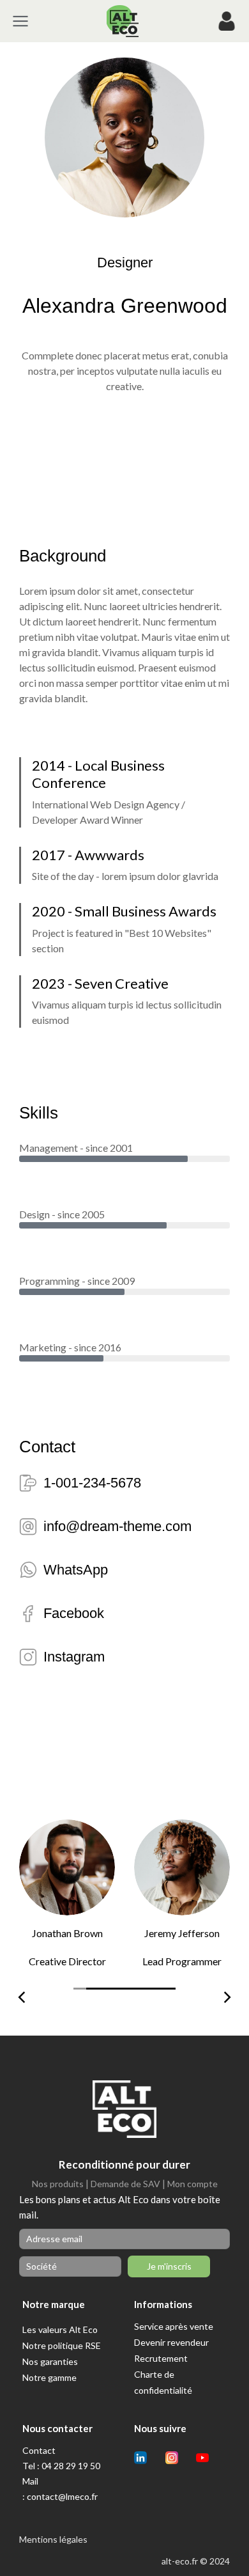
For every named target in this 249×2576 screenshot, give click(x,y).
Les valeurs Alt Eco (60, 2329)
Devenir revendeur (171, 2342)
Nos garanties (50, 2361)
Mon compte (192, 2184)
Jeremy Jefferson (182, 1933)
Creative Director (67, 1961)
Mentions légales (53, 2539)
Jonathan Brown (67, 1933)
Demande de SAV (125, 2184)
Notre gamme (49, 2377)
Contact (39, 2450)
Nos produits (58, 2184)
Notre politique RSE (62, 2345)
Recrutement (161, 2358)
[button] (80, 1994)
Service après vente (174, 2326)
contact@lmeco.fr (62, 2496)
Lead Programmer (182, 1961)
